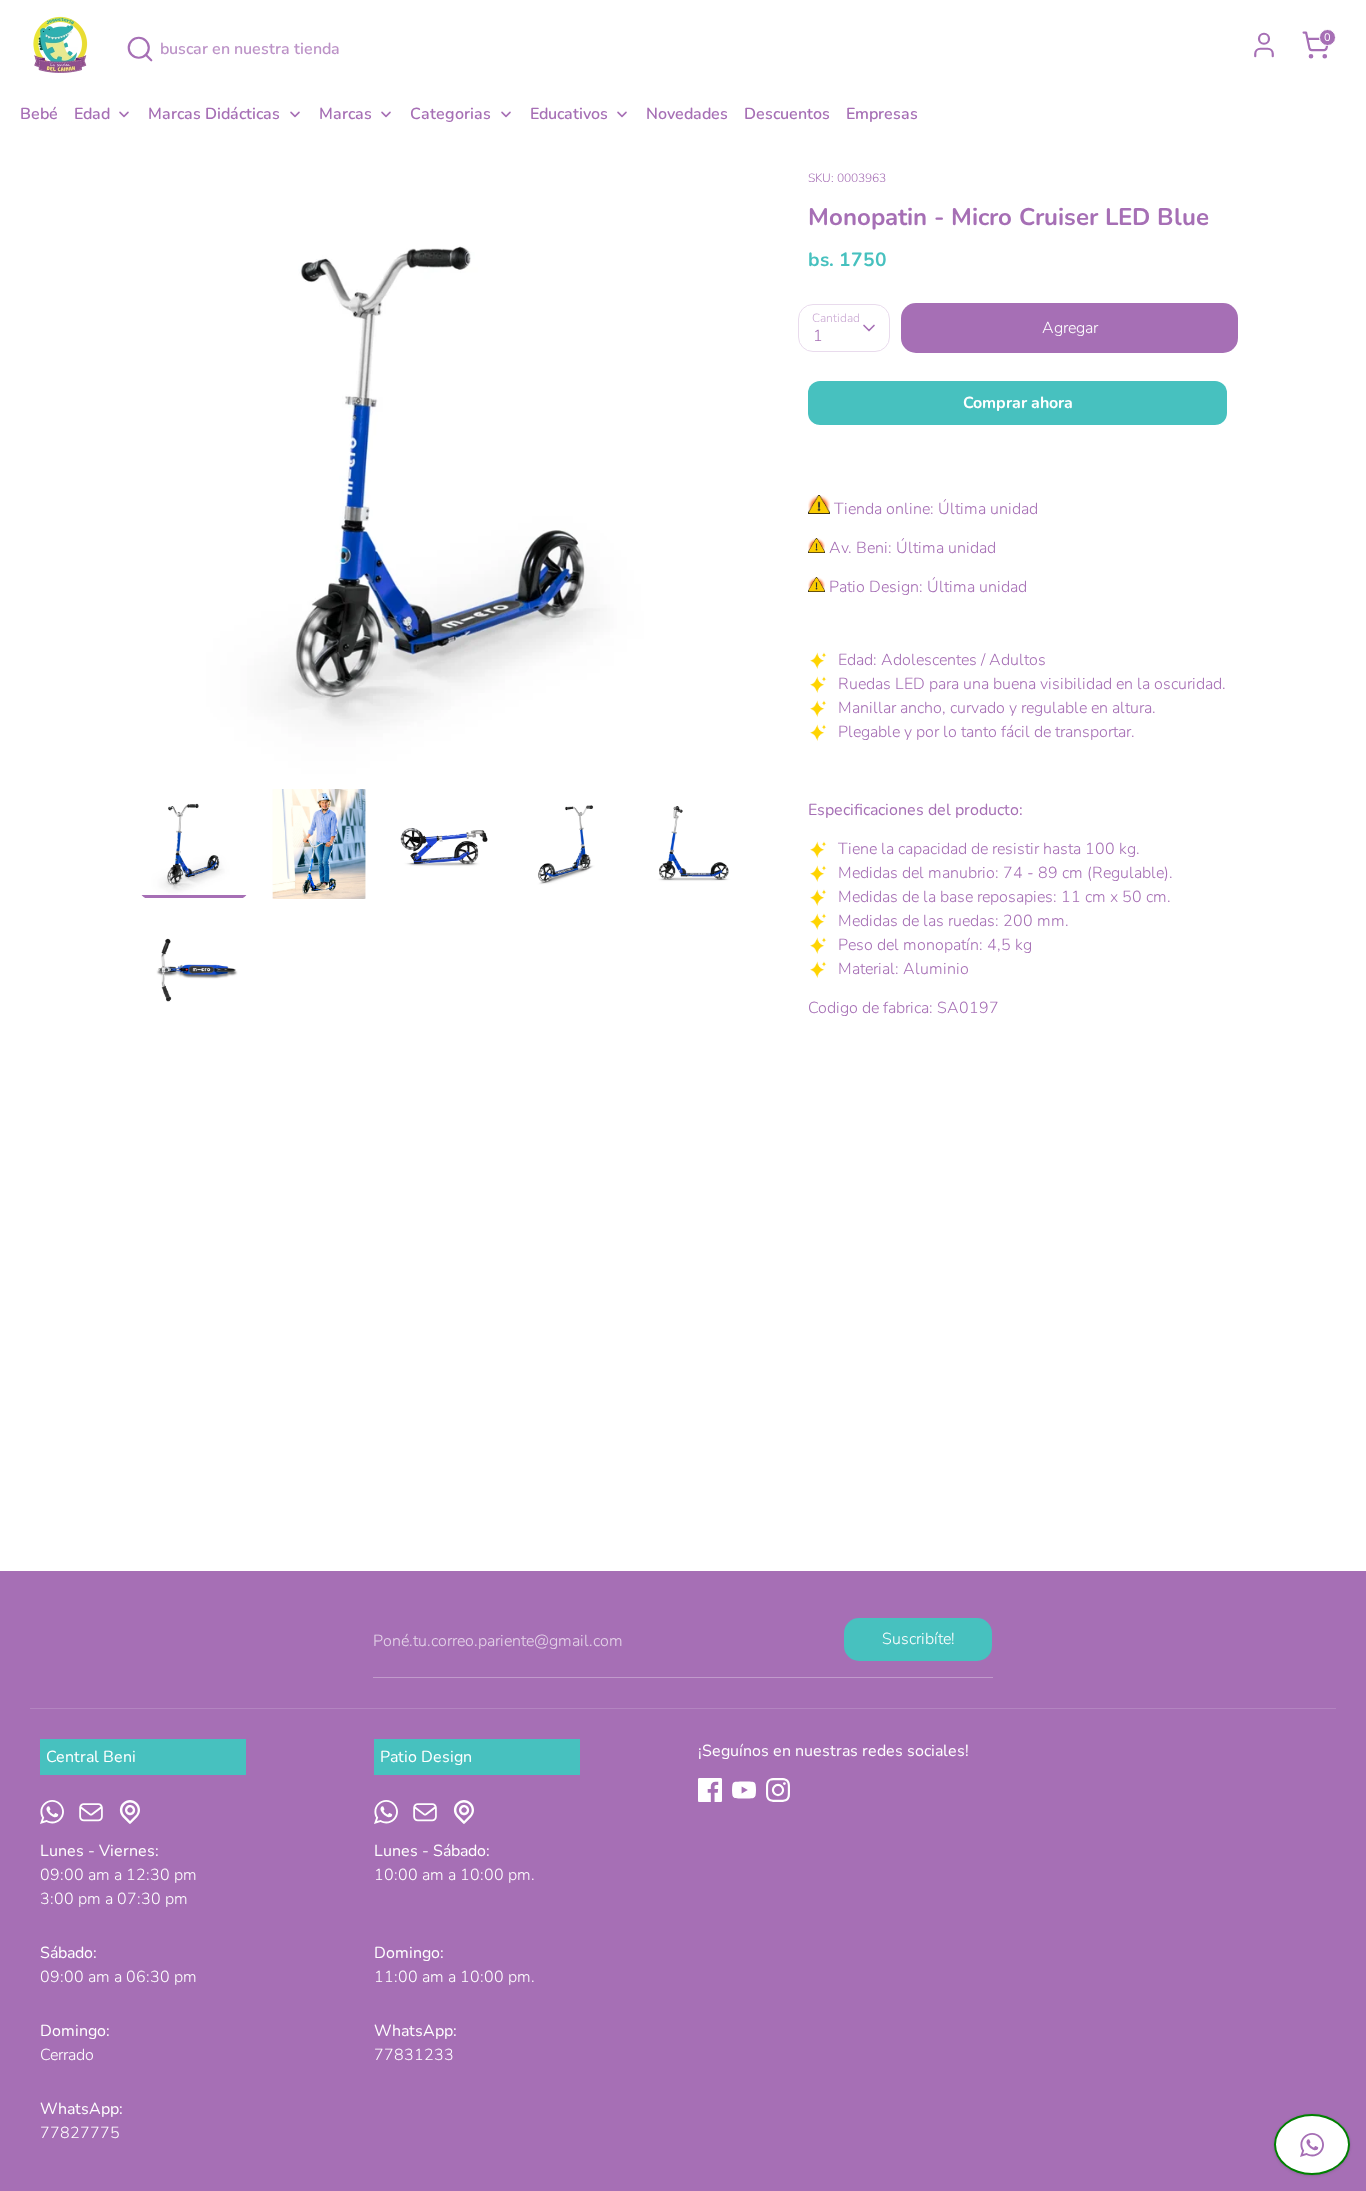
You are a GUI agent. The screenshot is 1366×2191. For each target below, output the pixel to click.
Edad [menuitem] (92, 114)
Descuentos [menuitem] (787, 114)
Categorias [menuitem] (450, 114)
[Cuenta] (1264, 45)
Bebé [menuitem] (39, 114)
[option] (444, 476)
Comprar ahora (1018, 403)
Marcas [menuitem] (345, 114)
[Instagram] (778, 1790)
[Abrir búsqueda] (140, 49)
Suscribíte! (918, 1639)
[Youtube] (744, 1790)
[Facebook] (710, 1790)
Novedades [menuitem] (687, 114)
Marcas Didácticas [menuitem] (214, 114)
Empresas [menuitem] (882, 114)
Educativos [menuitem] (569, 114)
